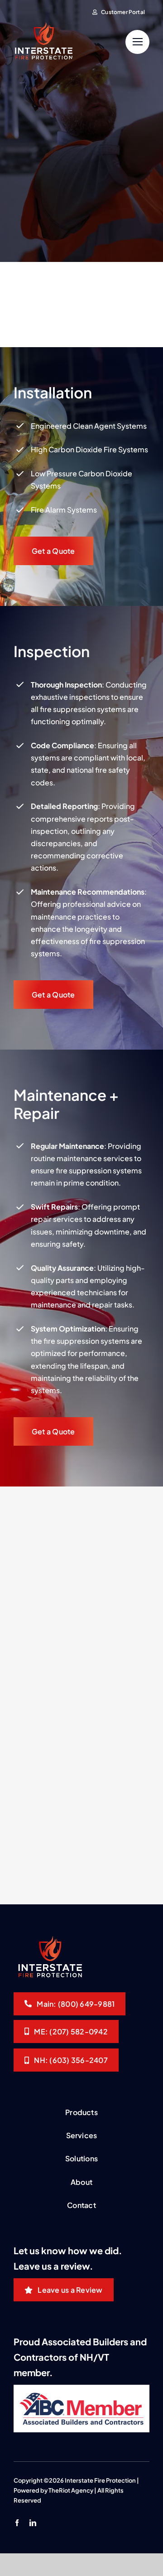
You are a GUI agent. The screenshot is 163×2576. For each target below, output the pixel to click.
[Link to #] (137, 42)
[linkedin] (33, 2523)
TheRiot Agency (71, 2490)
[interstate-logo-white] (43, 26)
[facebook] (17, 2523)
